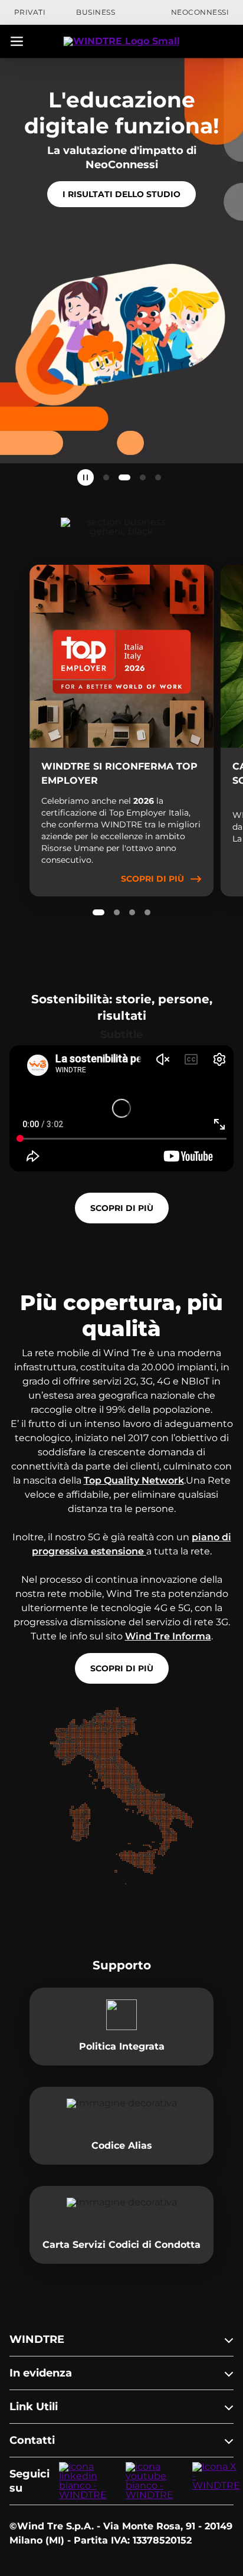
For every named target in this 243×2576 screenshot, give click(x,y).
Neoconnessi (200, 12)
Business (96, 12)
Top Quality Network (134, 1480)
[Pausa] (86, 477)
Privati (30, 12)
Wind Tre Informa (168, 1636)
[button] (17, 41)
